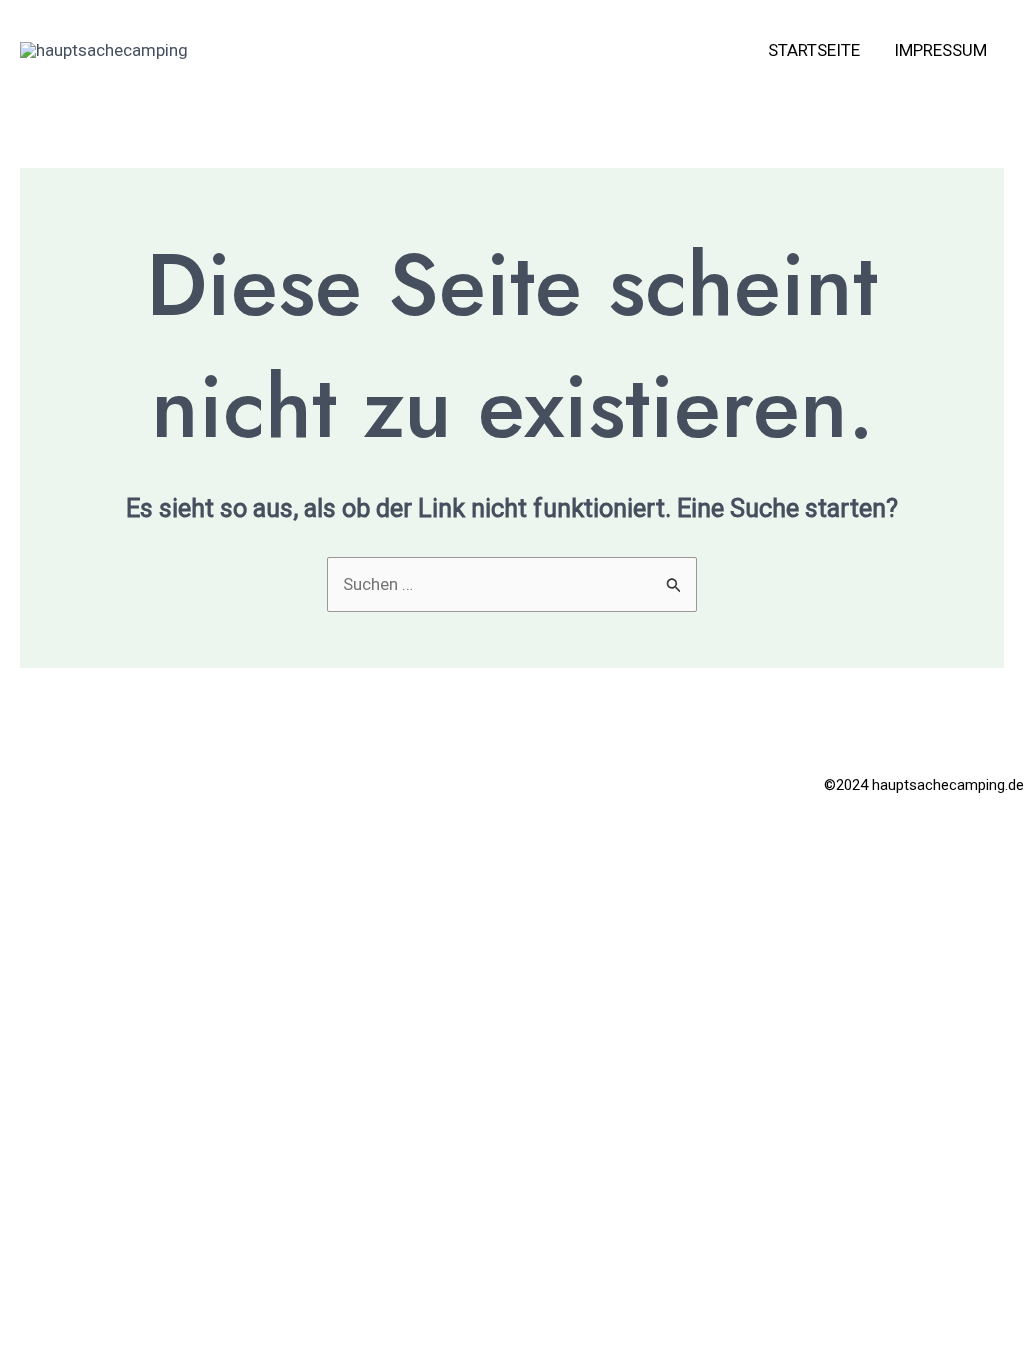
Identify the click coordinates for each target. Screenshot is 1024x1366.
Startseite (814, 50)
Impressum (940, 50)
